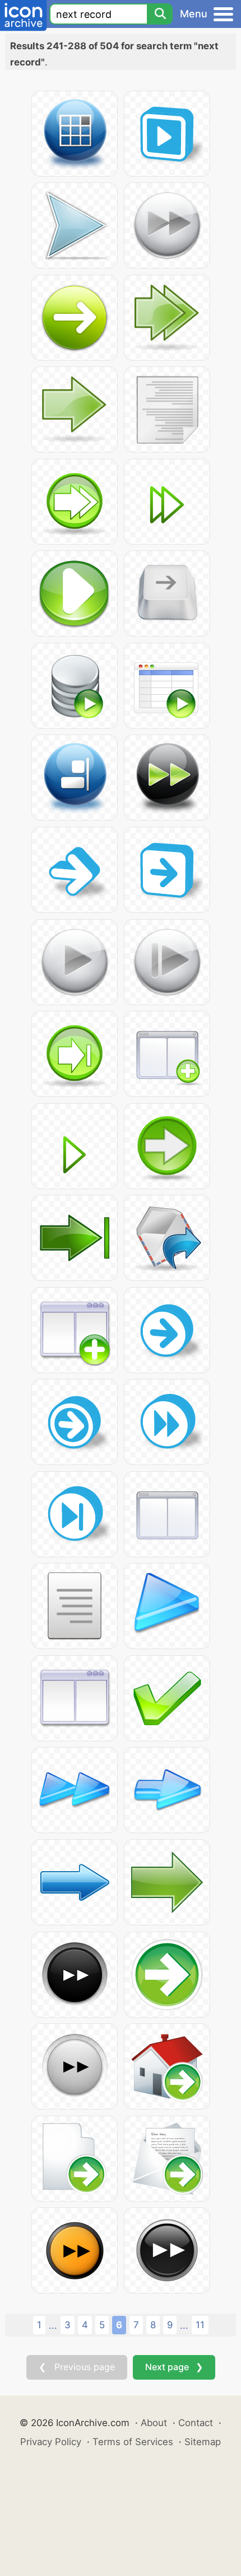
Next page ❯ (174, 2367)
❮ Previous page (77, 2367)
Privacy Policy (51, 2442)
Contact (196, 2423)
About (154, 2423)
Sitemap (203, 2442)
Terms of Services (133, 2442)
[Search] (160, 14)
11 (200, 2325)
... (53, 2325)
